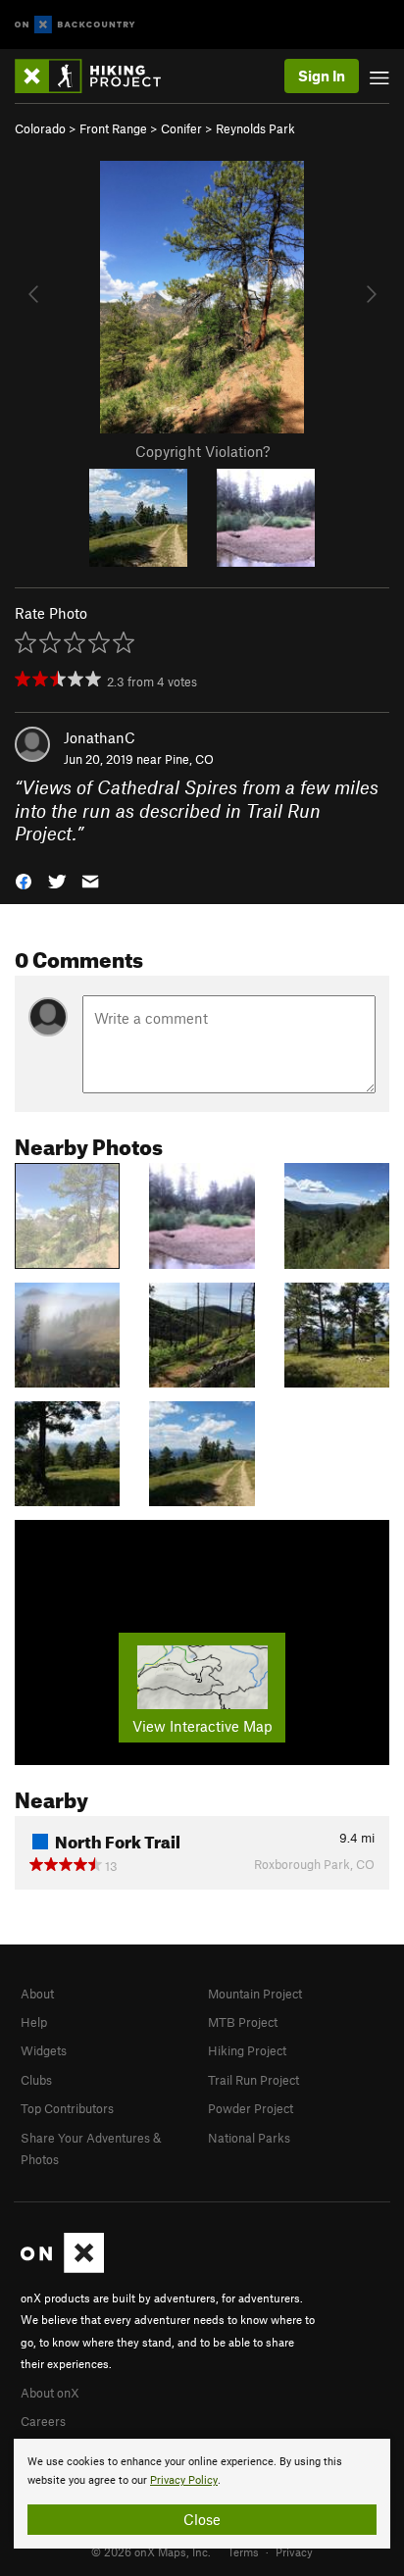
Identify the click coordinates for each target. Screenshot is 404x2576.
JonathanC (100, 737)
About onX (50, 2393)
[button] (24, 879)
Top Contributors (67, 2108)
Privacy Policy (184, 2480)
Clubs (36, 2080)
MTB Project (243, 2022)
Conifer (181, 128)
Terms (243, 2551)
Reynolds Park (255, 128)
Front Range (113, 128)
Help (34, 2022)
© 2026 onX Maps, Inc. (151, 2551)
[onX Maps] (62, 2268)
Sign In (322, 76)
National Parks (249, 2138)
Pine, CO (189, 759)
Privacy (294, 2551)
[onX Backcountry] (75, 25)
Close (202, 2519)
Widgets (44, 2050)
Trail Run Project (253, 2080)
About (37, 1994)
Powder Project (251, 2108)
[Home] (98, 76)
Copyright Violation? (202, 451)
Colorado (40, 128)
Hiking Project (247, 2050)
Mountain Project (255, 1994)
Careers (43, 2421)
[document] (202, 2494)
